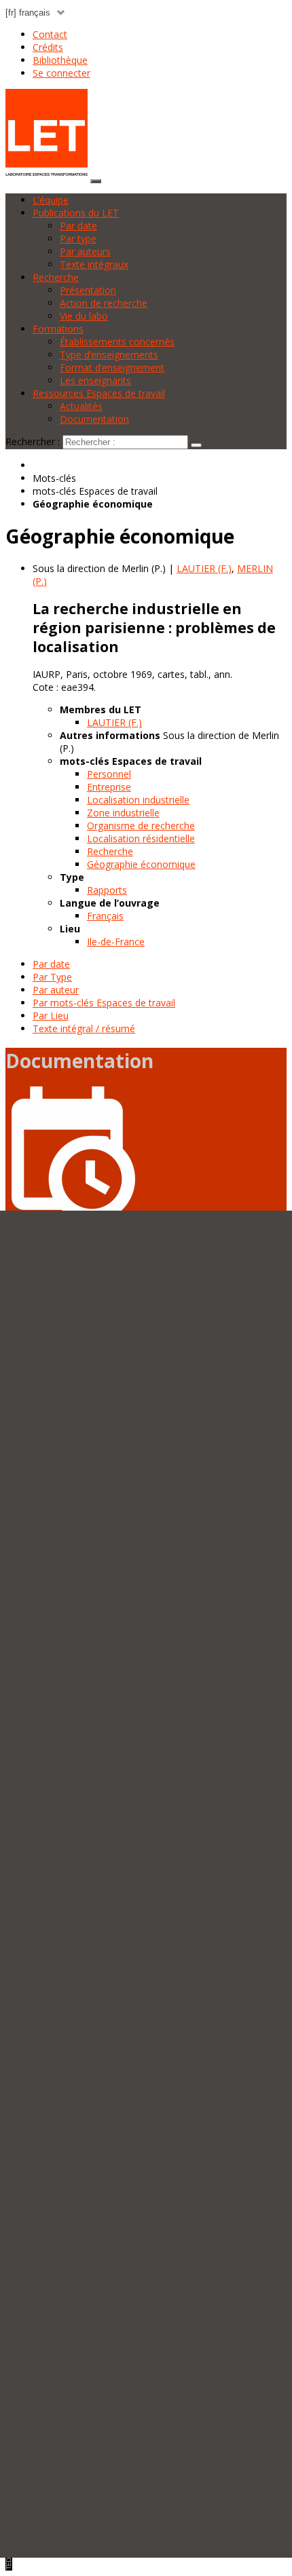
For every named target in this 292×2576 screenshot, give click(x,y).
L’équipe (51, 200)
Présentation (88, 290)
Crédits (48, 47)
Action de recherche (104, 303)
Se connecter (61, 73)
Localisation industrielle (138, 800)
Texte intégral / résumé (84, 1028)
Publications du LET (76, 213)
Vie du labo (84, 316)
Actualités (81, 406)
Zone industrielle (123, 813)
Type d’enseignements (109, 355)
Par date (78, 226)
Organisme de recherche (141, 826)
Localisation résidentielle (141, 838)
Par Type (52, 977)
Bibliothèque (60, 60)
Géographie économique (141, 864)
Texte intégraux (94, 264)
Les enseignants (95, 380)
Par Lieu (51, 1016)
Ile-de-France (116, 942)
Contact (50, 34)
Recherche (56, 277)
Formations (58, 329)
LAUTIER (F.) (114, 722)
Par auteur (56, 990)
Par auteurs (85, 251)
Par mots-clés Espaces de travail (104, 1003)
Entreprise (109, 787)
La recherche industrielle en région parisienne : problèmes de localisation (154, 628)
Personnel (109, 774)
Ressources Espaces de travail (99, 393)
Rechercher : (33, 441)
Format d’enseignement (112, 367)
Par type (78, 239)
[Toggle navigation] (96, 181)
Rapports (107, 890)
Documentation (94, 419)
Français (105, 916)
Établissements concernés (117, 342)
